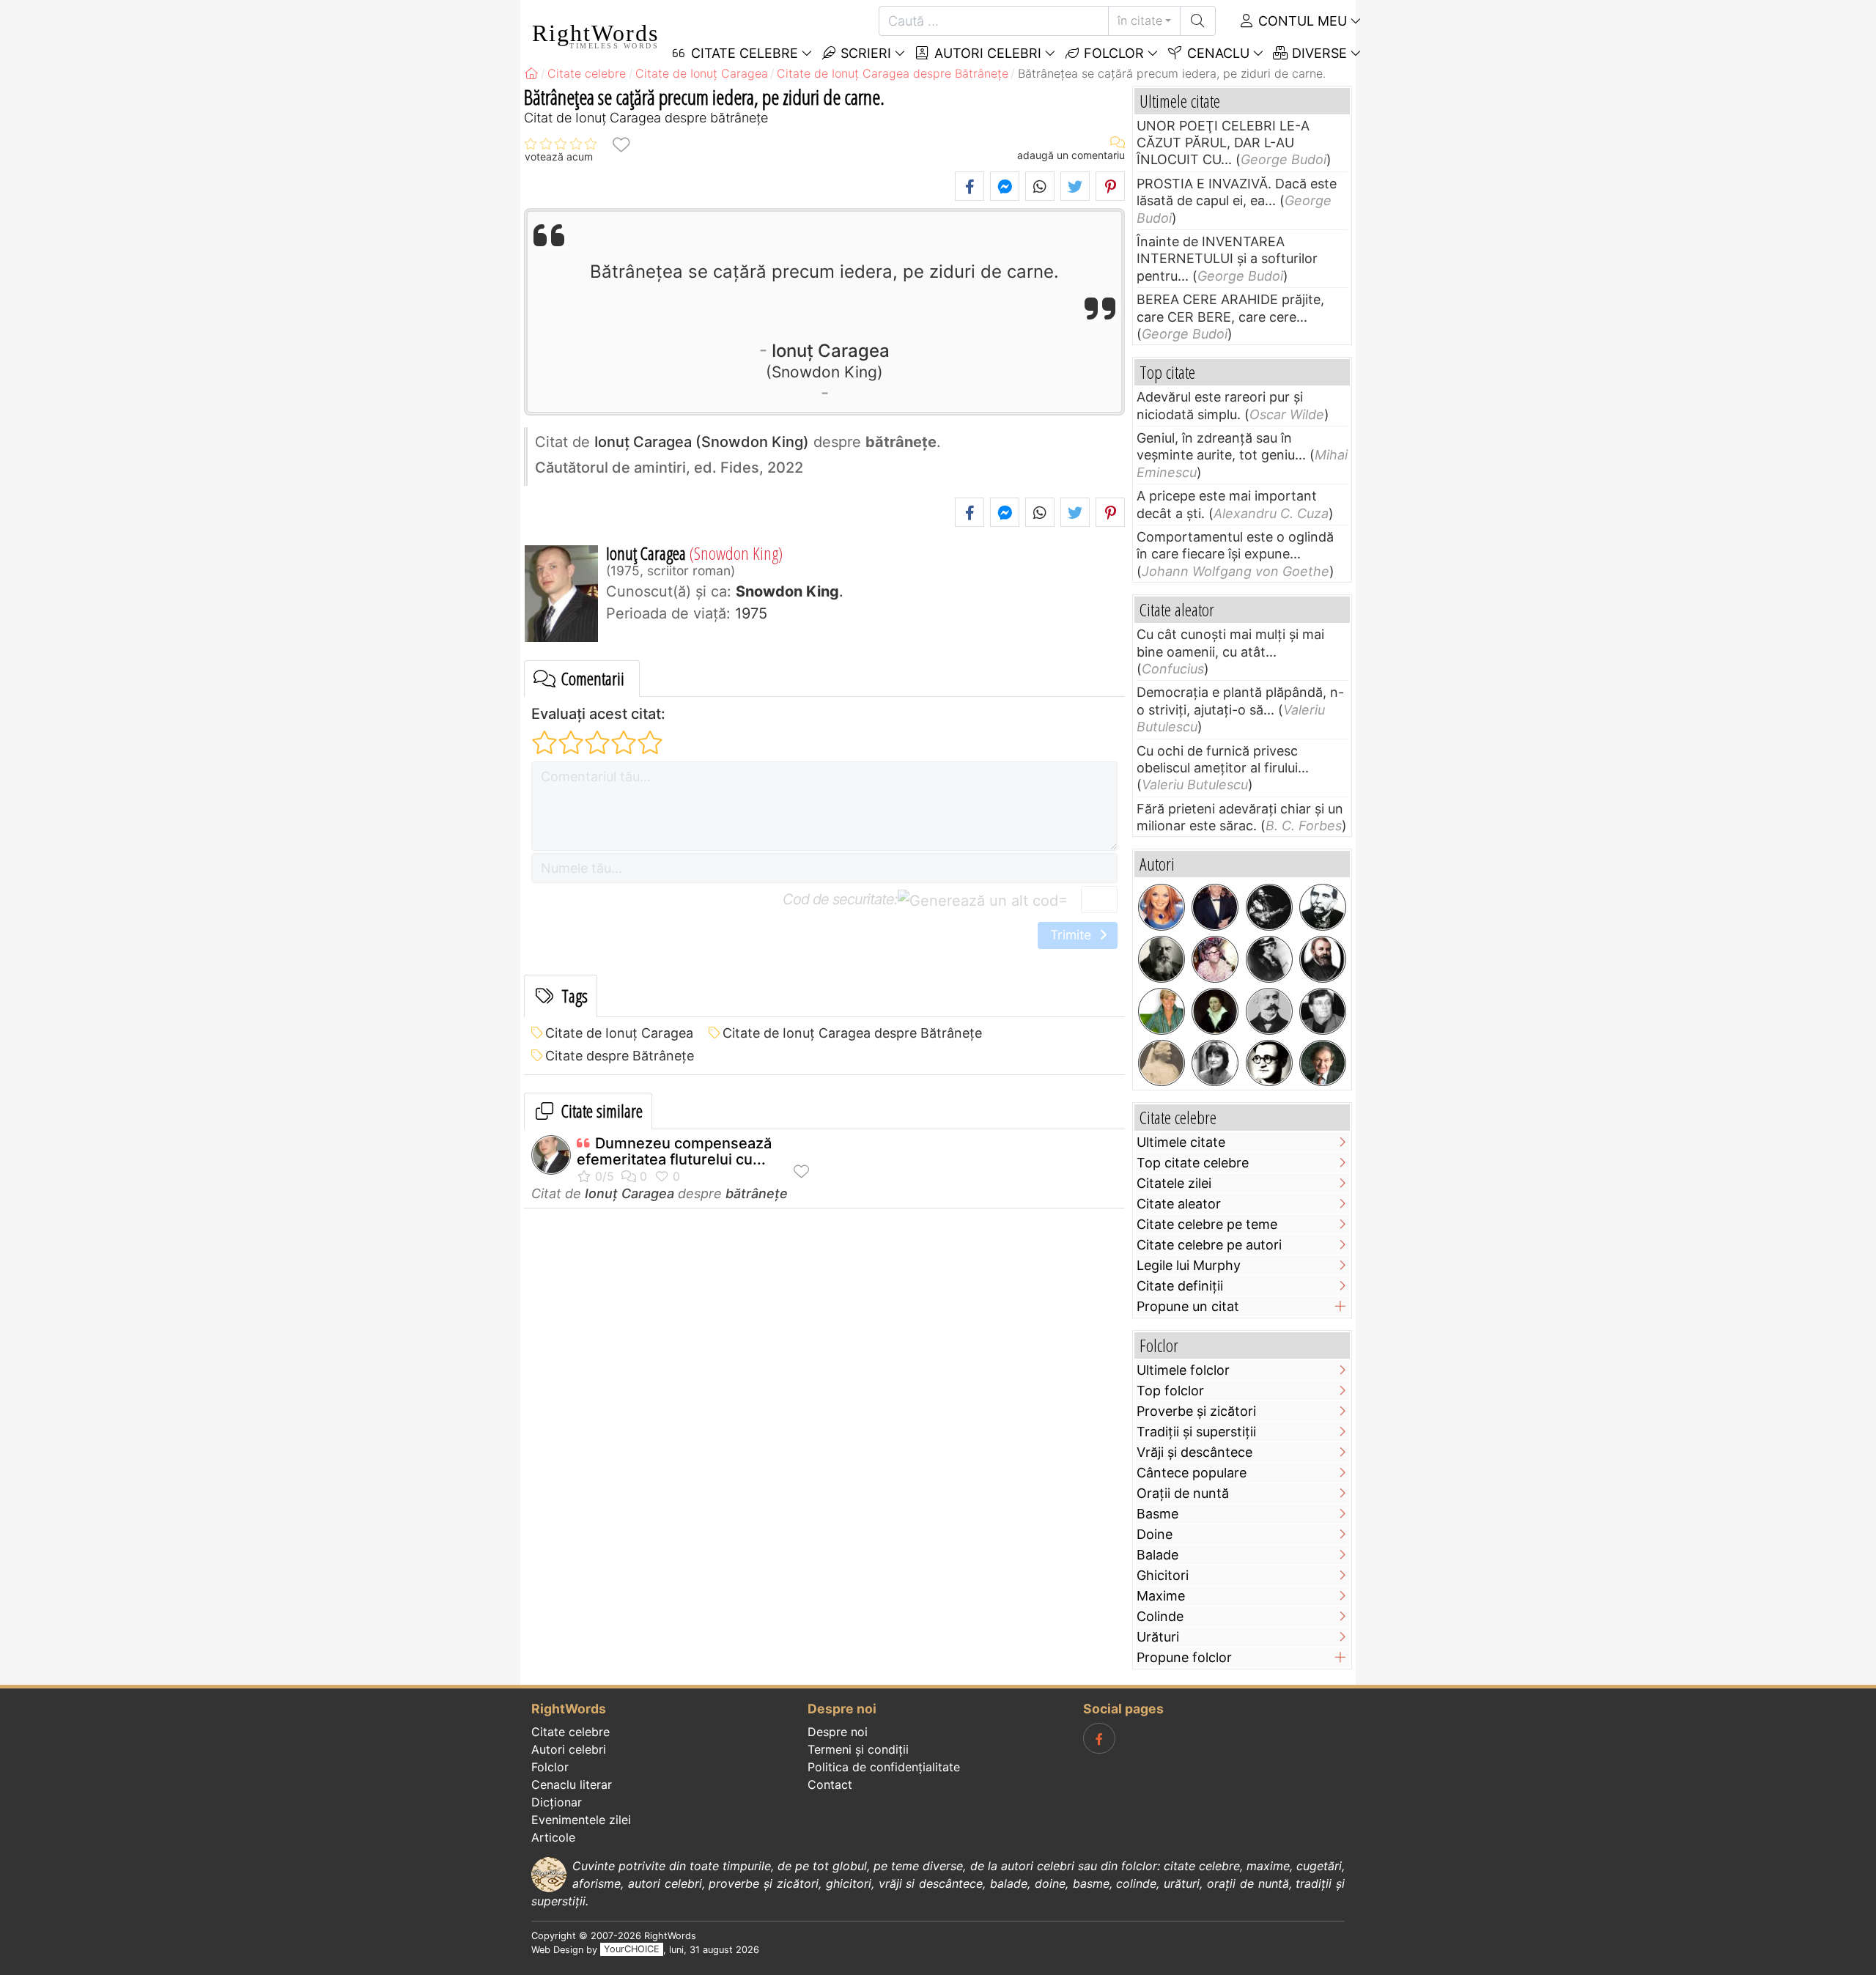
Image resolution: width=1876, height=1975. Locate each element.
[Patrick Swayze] (1215, 907)
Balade (1157, 1555)
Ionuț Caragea (831, 360)
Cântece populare (1192, 1473)
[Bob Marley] (1269, 907)
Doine (1155, 1534)
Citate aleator (1179, 1204)
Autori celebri (986, 53)
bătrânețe (757, 1193)
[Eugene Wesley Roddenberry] (1215, 959)
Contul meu (1301, 21)
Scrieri (864, 53)
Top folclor (1170, 1391)
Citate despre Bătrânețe (620, 1056)
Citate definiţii (1180, 1286)
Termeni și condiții (858, 1749)
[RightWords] (531, 73)
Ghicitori (1163, 1575)
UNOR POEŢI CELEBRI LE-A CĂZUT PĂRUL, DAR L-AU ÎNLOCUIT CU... (1223, 143)
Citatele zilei (1174, 1183)
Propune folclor (1184, 1657)
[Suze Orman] (1162, 1011)
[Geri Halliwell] (1162, 907)
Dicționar (557, 1802)
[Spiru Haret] (1269, 1011)
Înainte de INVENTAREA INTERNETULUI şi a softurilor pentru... (1227, 259)
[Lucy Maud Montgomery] (1269, 959)
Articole (553, 1837)
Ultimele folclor (1183, 1370)
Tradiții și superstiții (1196, 1432)
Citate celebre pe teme (1207, 1224)
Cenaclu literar (572, 1784)
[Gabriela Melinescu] (1215, 1063)
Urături (1158, 1637)
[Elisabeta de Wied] (1162, 1063)
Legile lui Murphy (1189, 1265)
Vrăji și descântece (1194, 1452)
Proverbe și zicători (1196, 1411)
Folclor (1112, 53)
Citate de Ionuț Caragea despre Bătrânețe (852, 1033)
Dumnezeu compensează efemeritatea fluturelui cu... (674, 1151)
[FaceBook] (1099, 1738)
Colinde (1160, 1616)
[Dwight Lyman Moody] (1323, 959)
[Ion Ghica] (1323, 907)
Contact (830, 1784)
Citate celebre (570, 1732)
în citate (1140, 21)
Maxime (1161, 1596)
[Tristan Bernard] (1162, 959)
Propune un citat (1188, 1306)
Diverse (1318, 53)
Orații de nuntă (1183, 1493)
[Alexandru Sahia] (1269, 1063)
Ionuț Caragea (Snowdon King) (702, 442)
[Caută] (1198, 21)
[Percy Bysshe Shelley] (1215, 1011)
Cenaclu (1216, 53)
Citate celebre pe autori (1209, 1245)
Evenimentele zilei (581, 1820)
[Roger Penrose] (1323, 1063)
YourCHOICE (632, 1950)
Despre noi (838, 1732)
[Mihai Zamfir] (1323, 1011)
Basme (1157, 1514)
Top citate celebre (1193, 1163)
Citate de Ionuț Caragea (619, 1033)
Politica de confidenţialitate (884, 1767)
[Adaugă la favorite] (621, 144)
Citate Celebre (743, 53)
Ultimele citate (1181, 1142)
